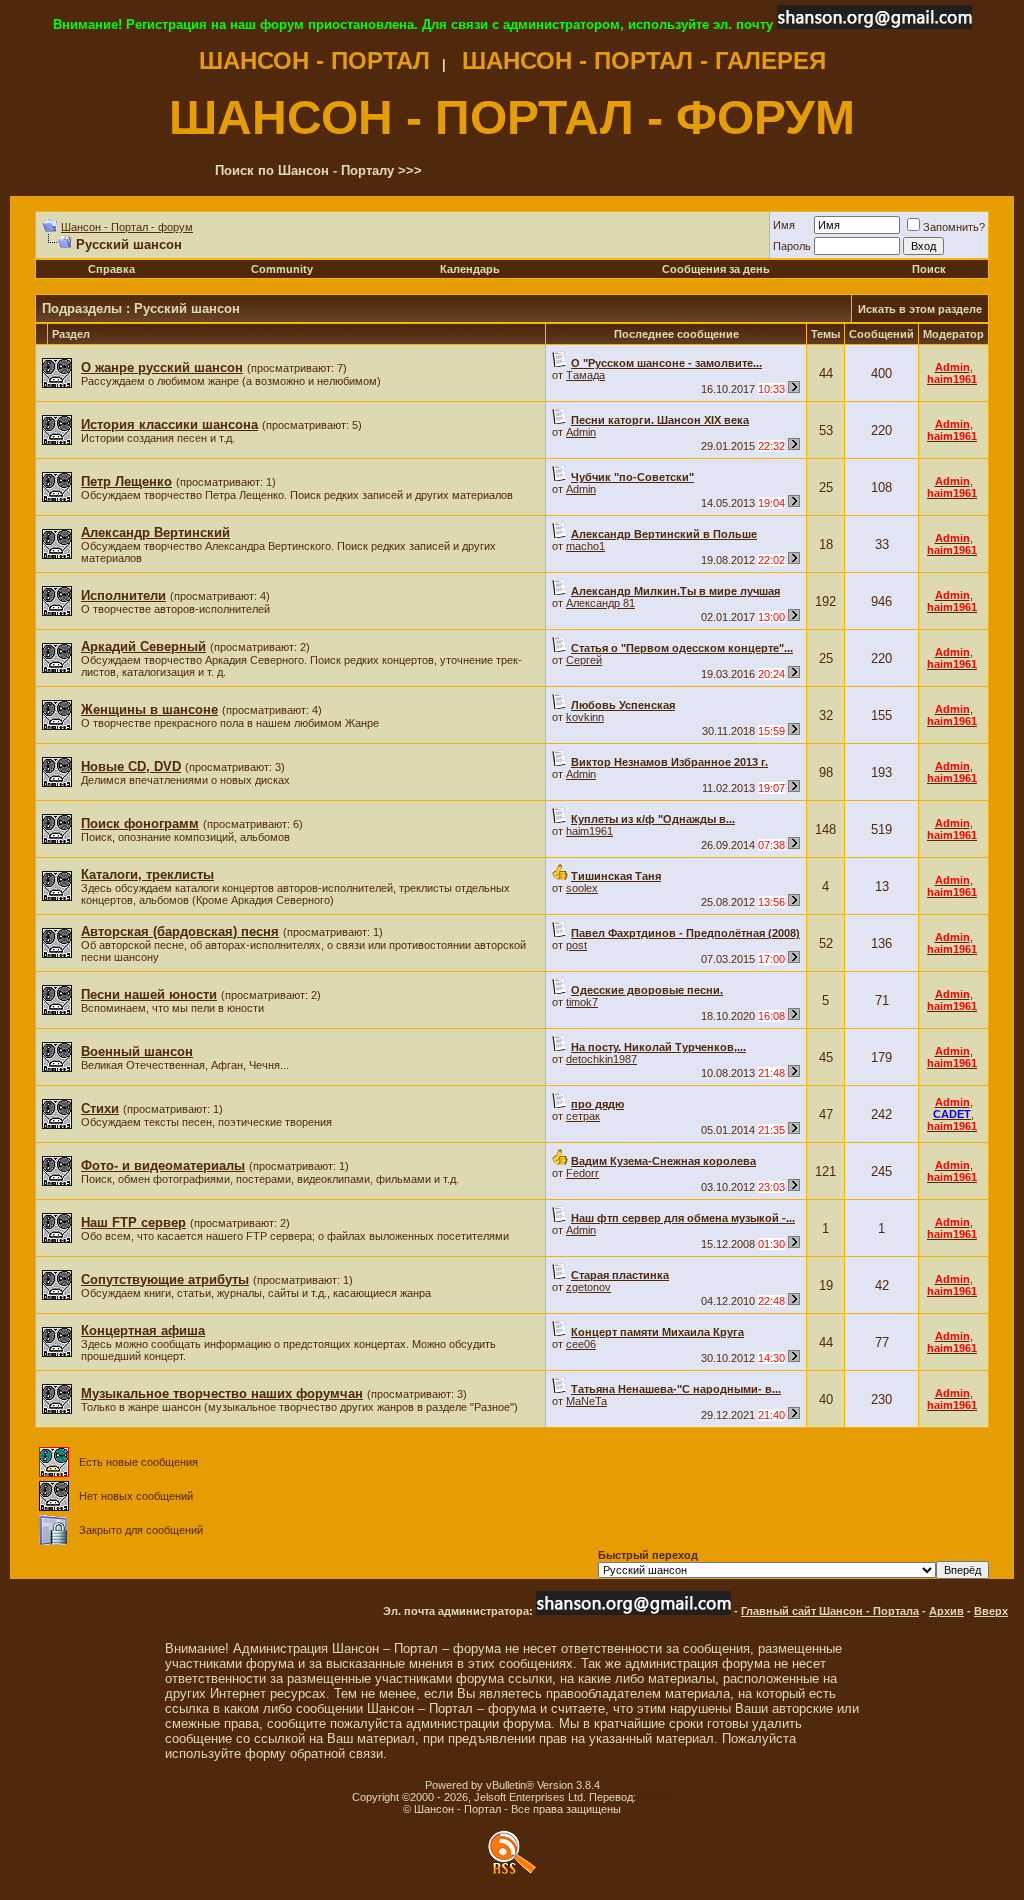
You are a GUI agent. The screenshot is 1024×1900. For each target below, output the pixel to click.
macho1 (585, 546)
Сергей (584, 660)
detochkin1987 (601, 1059)
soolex (582, 888)
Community (282, 269)
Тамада (585, 375)
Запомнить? (954, 227)
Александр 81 (600, 603)
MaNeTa (586, 1401)
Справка (111, 269)
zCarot (655, 1797)
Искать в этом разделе (920, 309)
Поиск (929, 269)
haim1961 (589, 831)
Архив (946, 1611)
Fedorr (582, 1173)
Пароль (792, 246)
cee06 (581, 1344)
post (576, 945)
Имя (784, 225)
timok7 (582, 1002)
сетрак (583, 1116)
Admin (581, 432)
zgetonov (588, 1287)
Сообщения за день (716, 269)
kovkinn (585, 717)
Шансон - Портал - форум (127, 227)
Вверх (991, 1611)
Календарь (470, 269)
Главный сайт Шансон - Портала (830, 1611)
